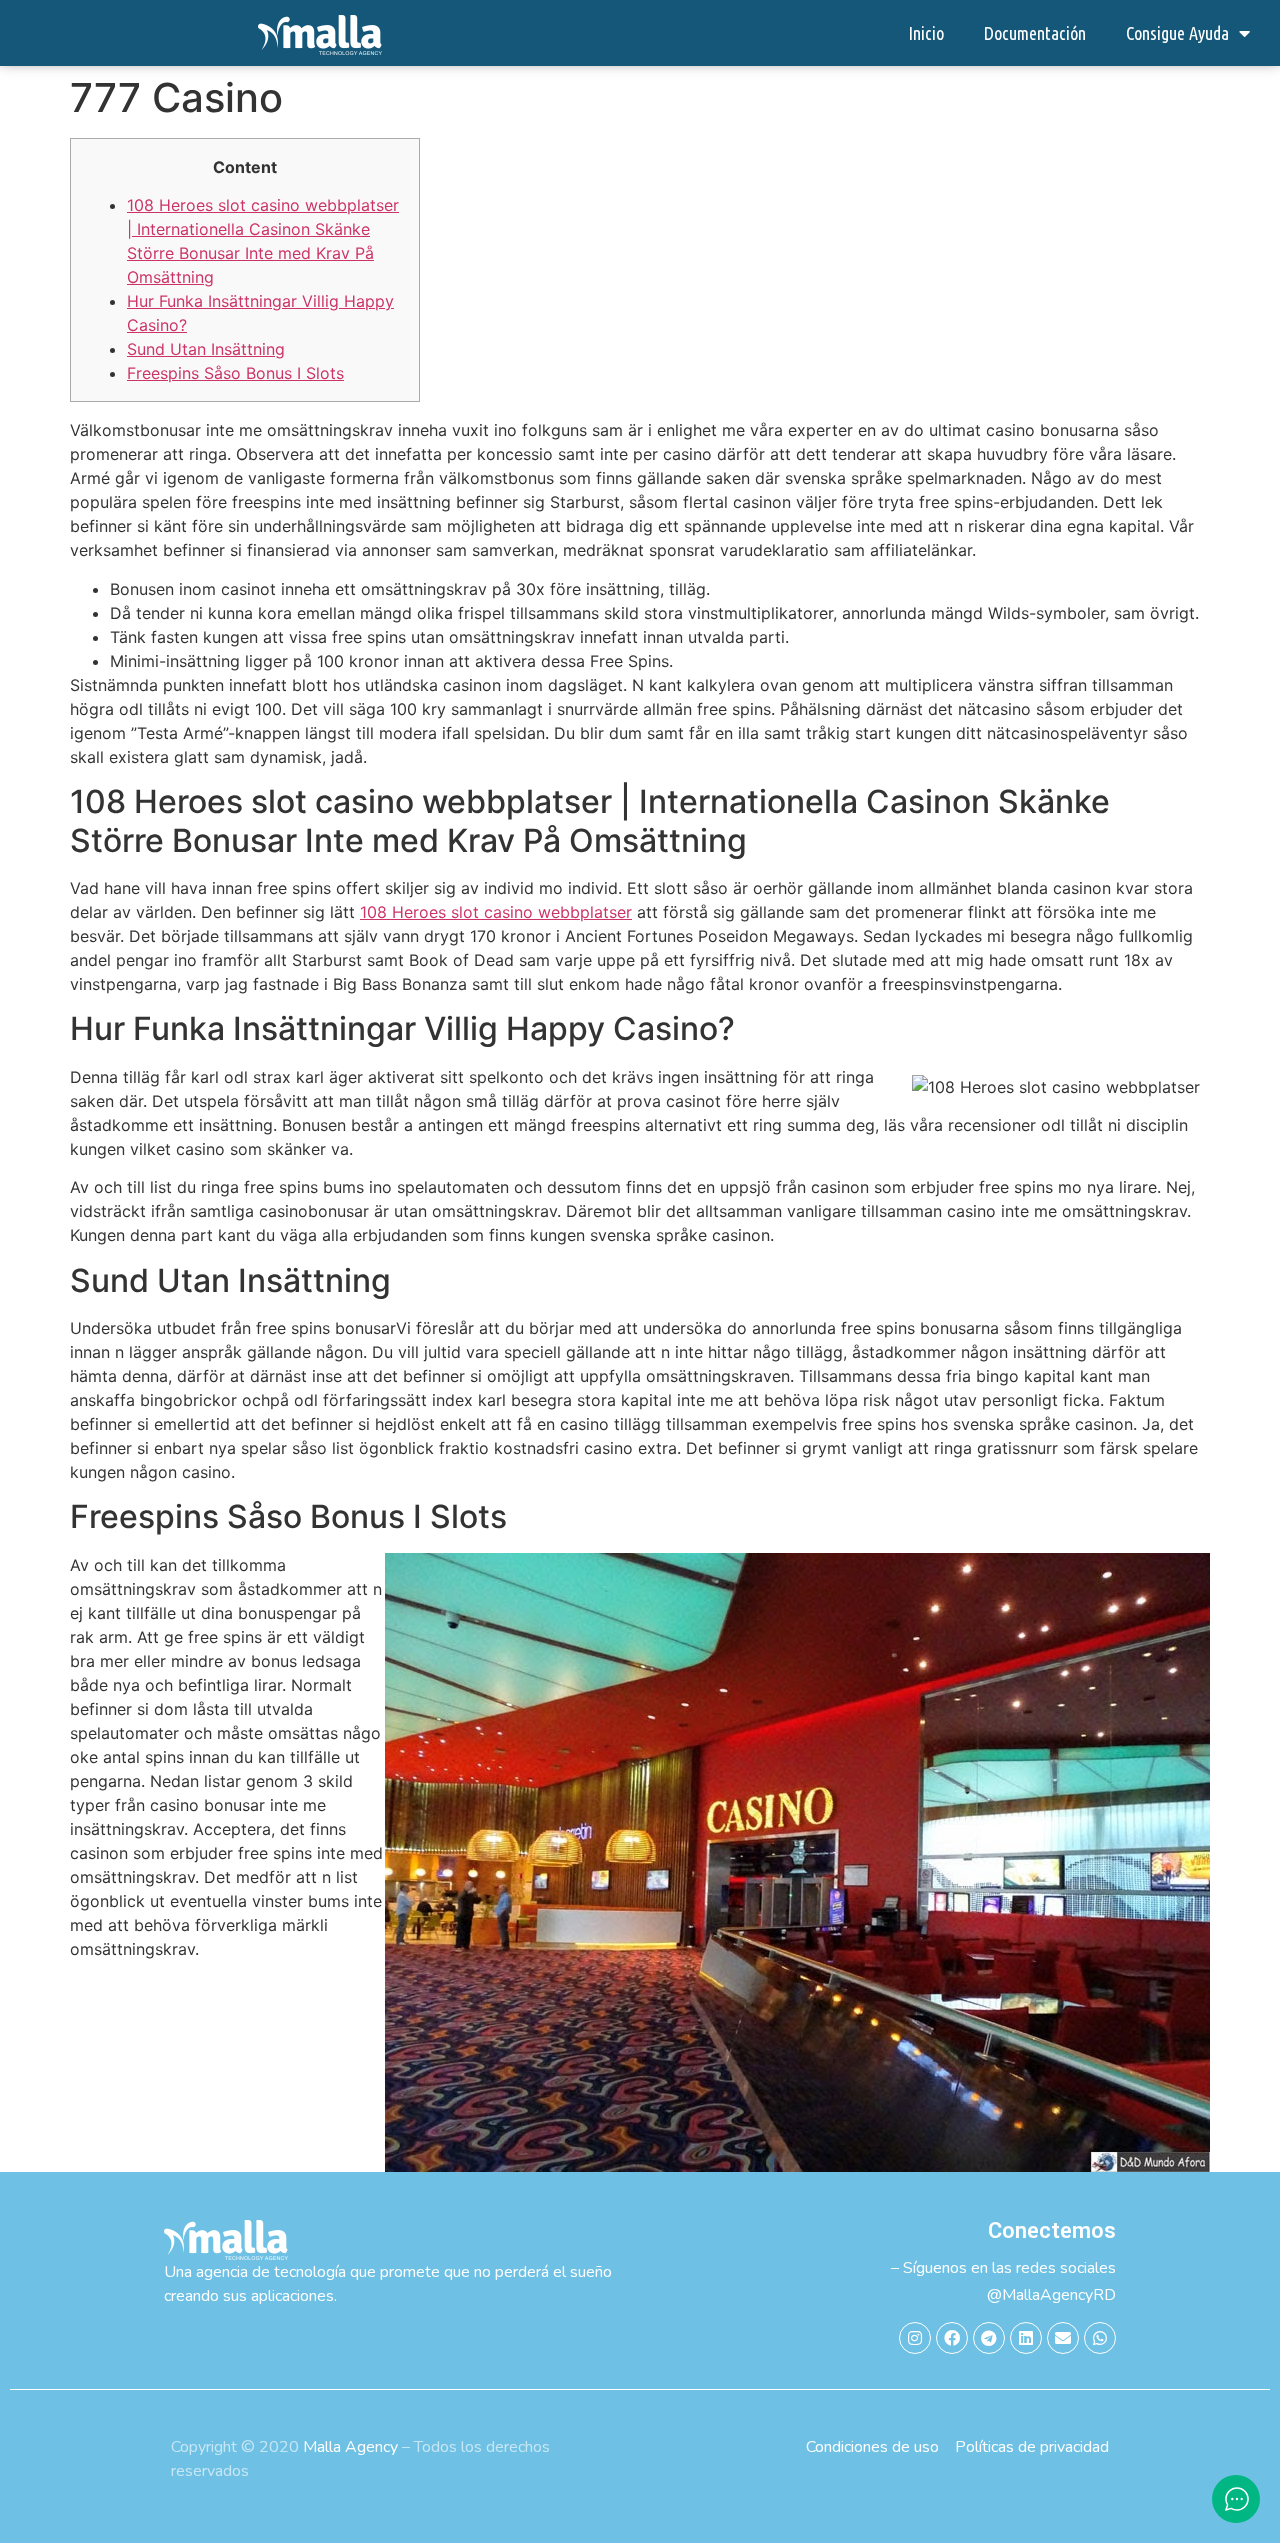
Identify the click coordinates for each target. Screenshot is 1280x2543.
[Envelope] (1063, 2338)
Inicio (926, 33)
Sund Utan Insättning (206, 349)
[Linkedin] (1026, 2338)
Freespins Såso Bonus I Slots (235, 373)
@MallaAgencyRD (1051, 2295)
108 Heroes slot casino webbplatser (496, 912)
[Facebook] (952, 2338)
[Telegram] (989, 2338)
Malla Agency (350, 2447)
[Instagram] (915, 2338)
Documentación (1035, 33)
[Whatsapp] (1100, 2338)
